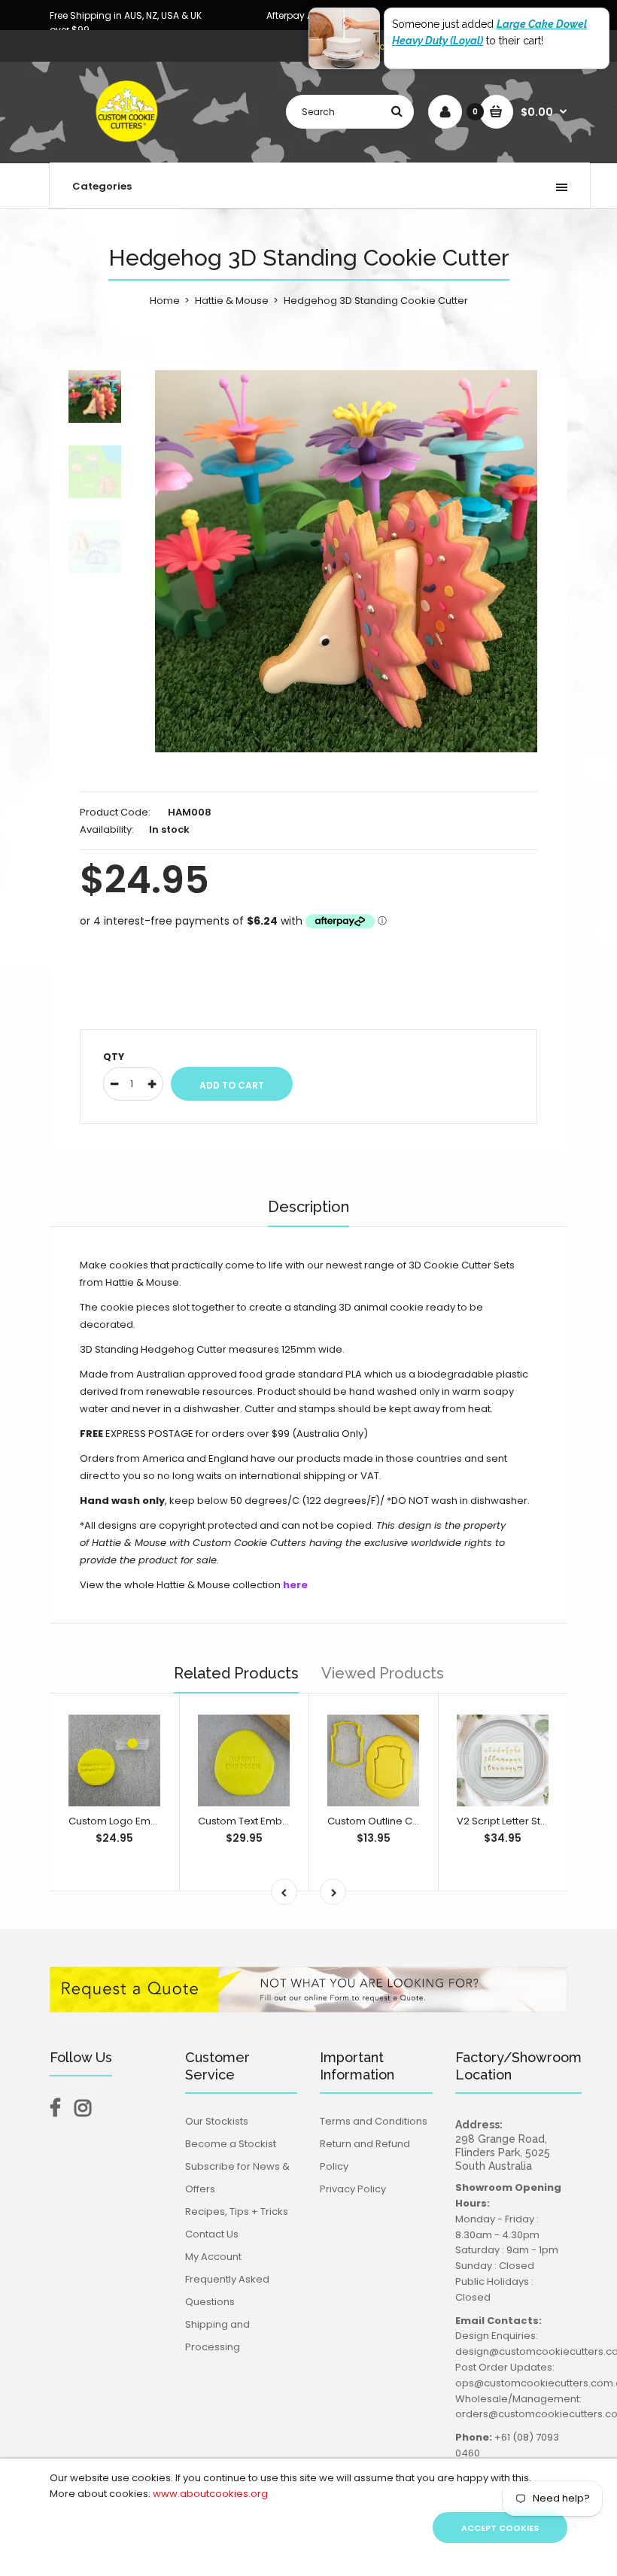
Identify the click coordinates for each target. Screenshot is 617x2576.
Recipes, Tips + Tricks (237, 2211)
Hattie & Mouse (232, 301)
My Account (213, 2257)
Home (165, 301)
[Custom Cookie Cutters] (128, 147)
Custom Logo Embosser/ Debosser (154, 1821)
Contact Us (212, 2234)
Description (308, 1207)
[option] (346, 561)
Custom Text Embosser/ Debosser (281, 1821)
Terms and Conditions (374, 2121)
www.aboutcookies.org (210, 2494)
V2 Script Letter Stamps (513, 1821)
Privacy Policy (353, 2189)
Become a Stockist (231, 2144)
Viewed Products (383, 1673)
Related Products (236, 1673)
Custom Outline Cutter (381, 1821)
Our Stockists (217, 2121)
